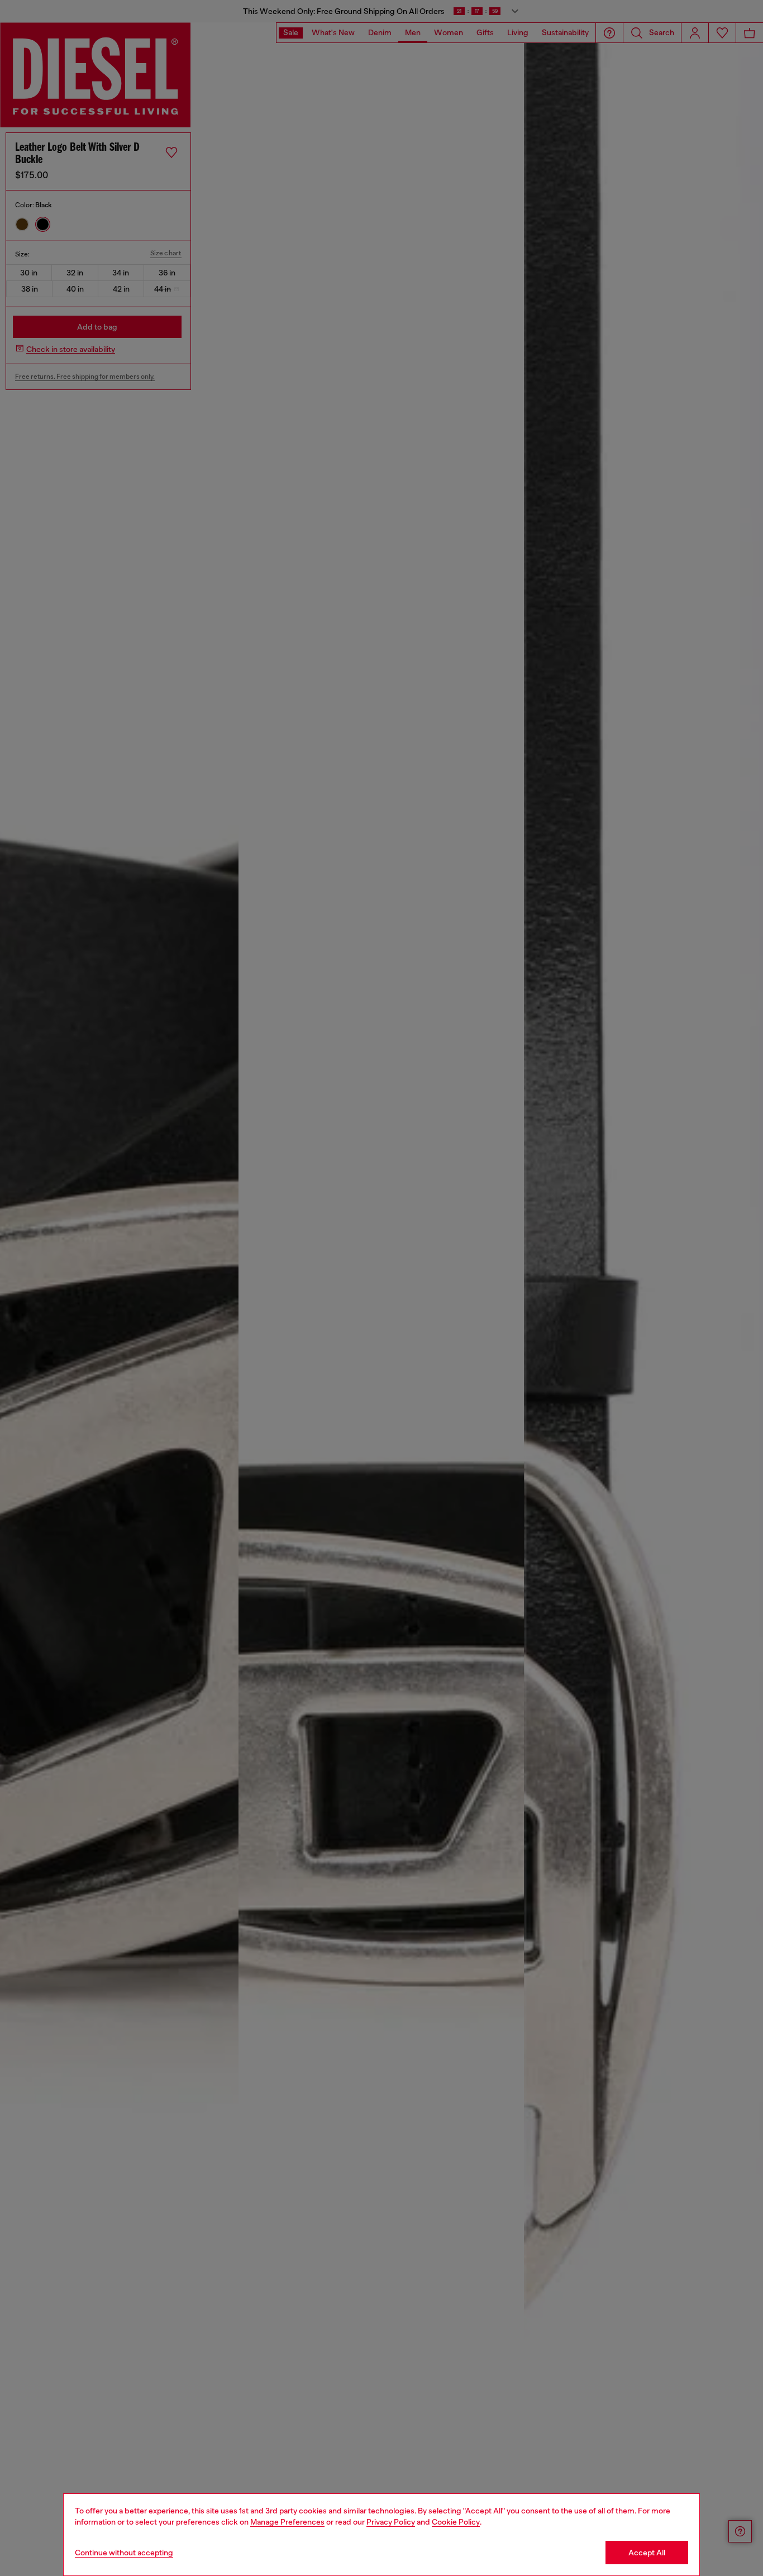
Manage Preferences (287, 2522)
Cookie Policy (456, 2522)
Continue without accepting (124, 2553)
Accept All (647, 2553)
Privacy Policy (391, 2522)
